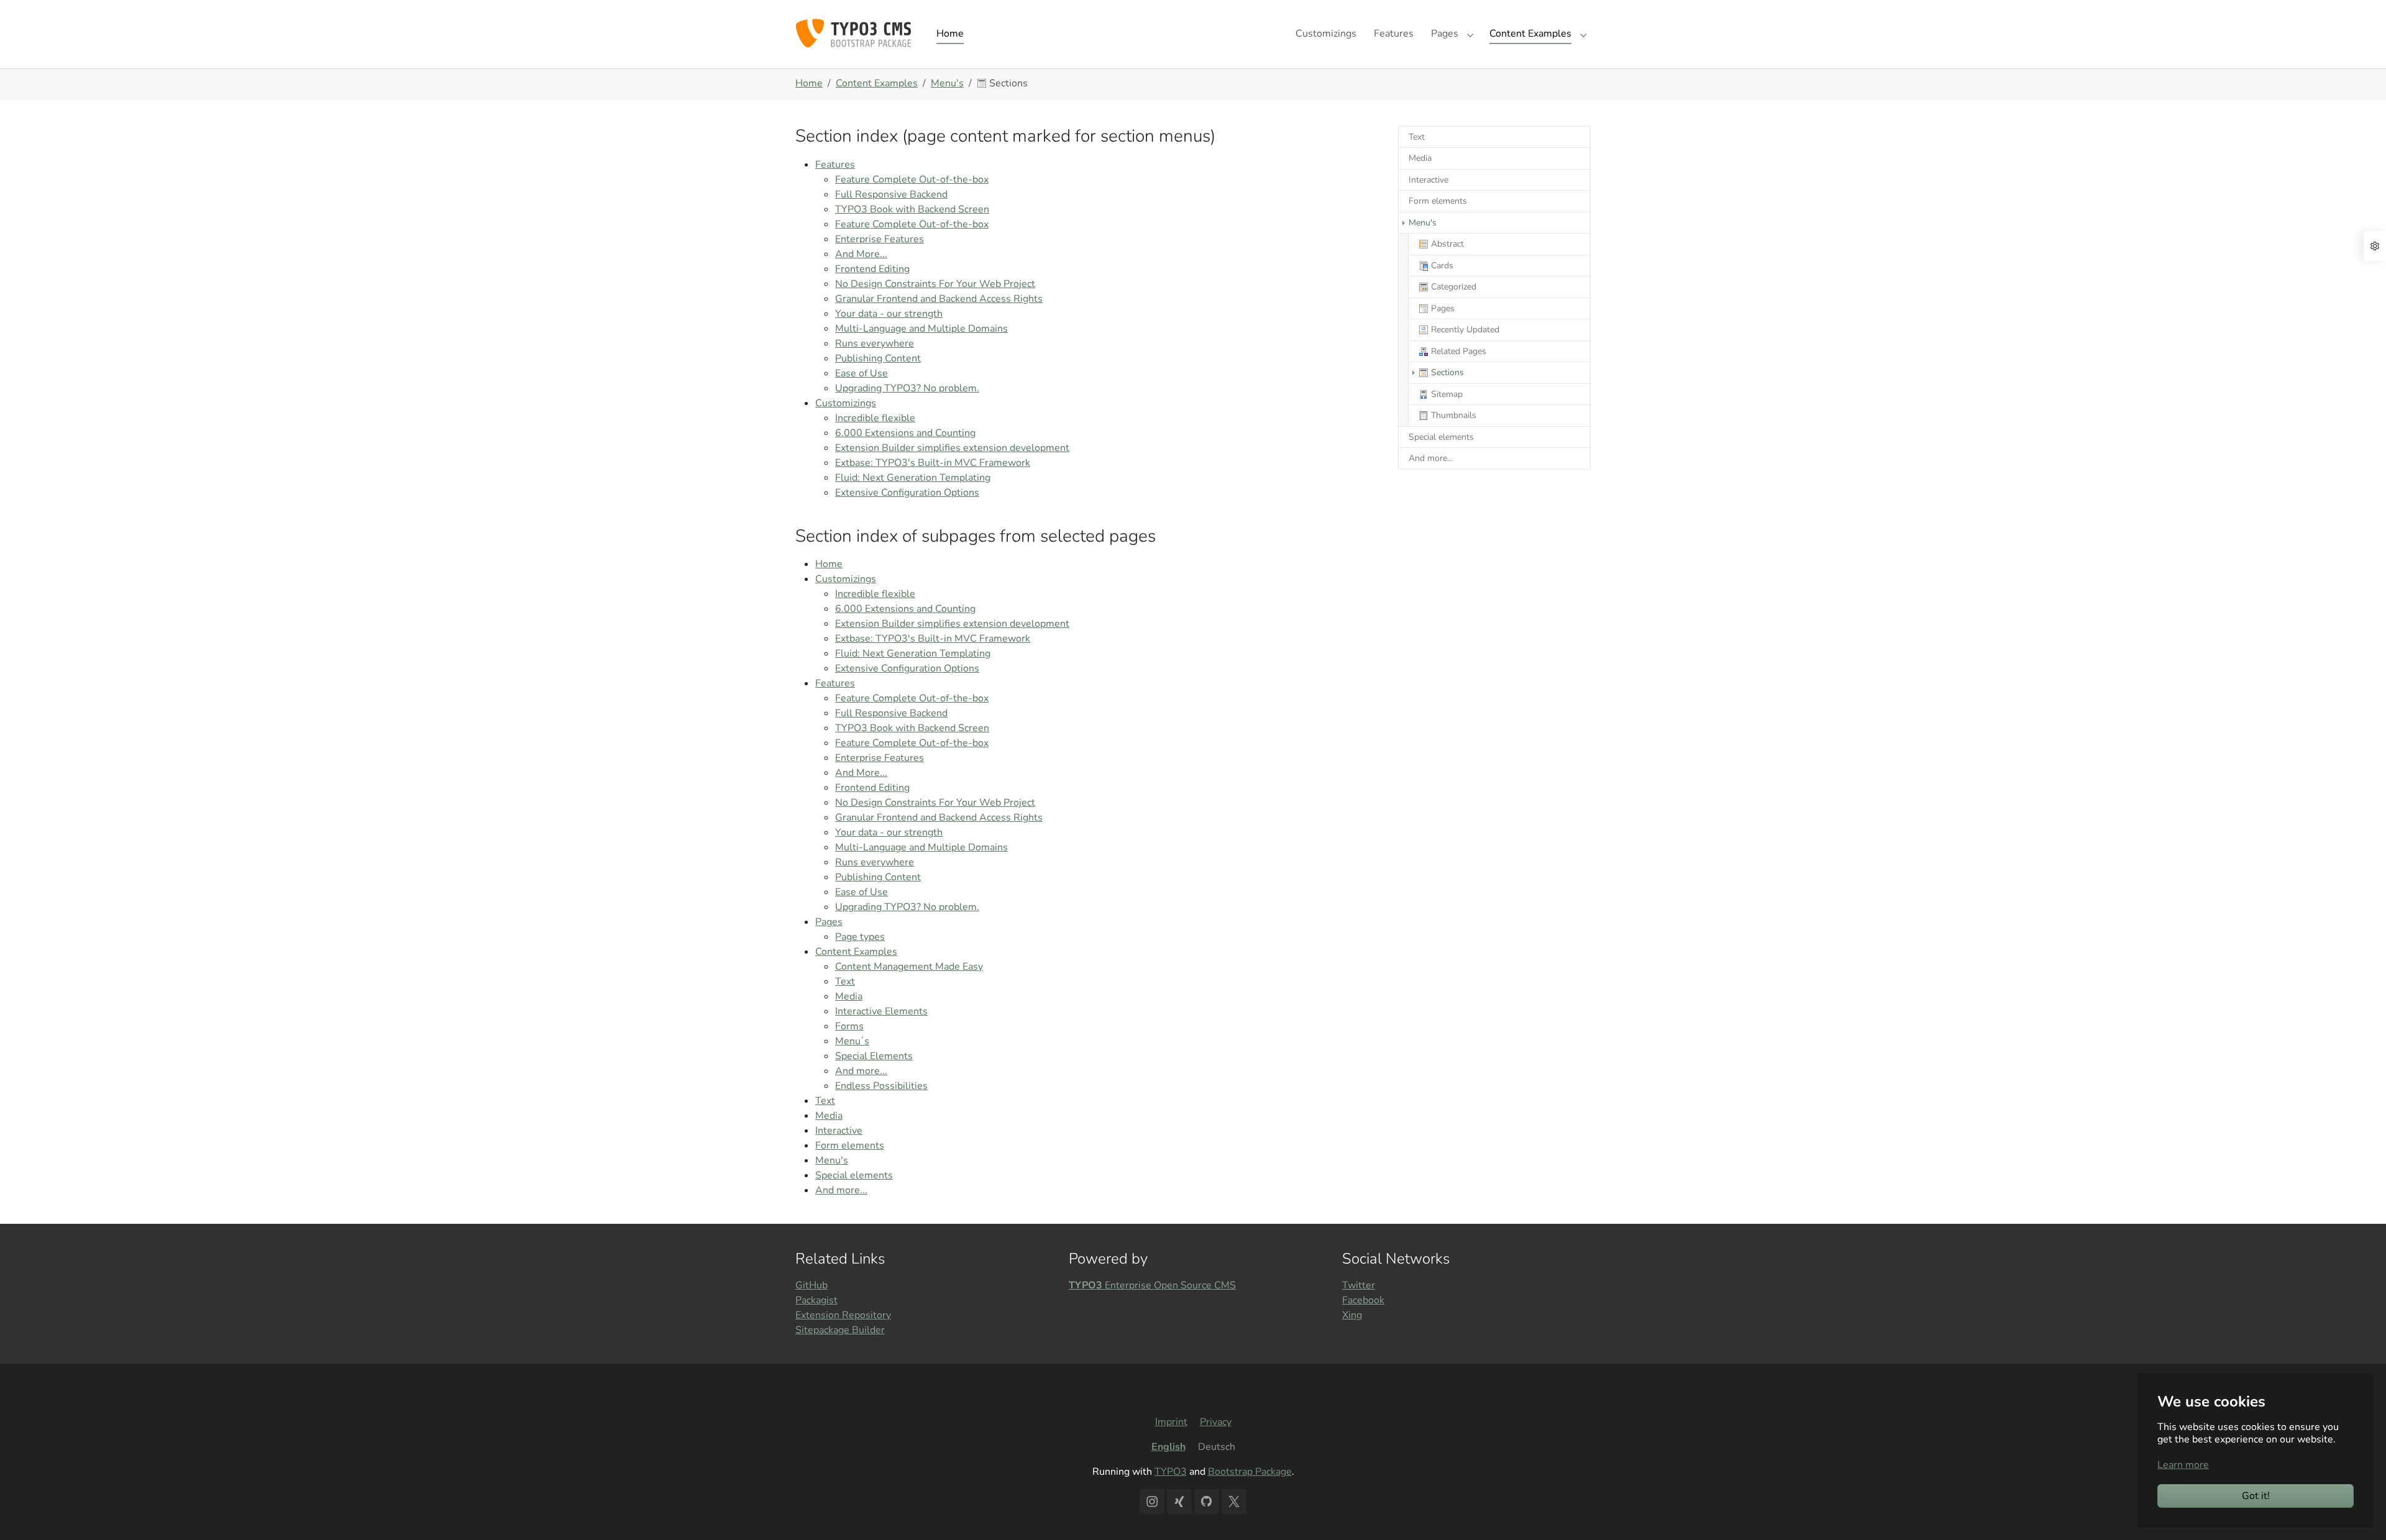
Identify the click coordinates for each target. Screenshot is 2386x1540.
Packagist (816, 1300)
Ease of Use (862, 373)
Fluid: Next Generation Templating (913, 478)
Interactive (839, 1131)
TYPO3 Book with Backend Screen (912, 209)
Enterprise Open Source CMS (1152, 1285)
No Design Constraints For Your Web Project (935, 284)
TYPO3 (1171, 1472)
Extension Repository (843, 1315)
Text (845, 982)
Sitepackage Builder (840, 1330)
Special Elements (874, 1056)
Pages (829, 922)
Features (835, 165)
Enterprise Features (880, 239)
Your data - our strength (889, 314)
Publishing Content (878, 358)
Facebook (1363, 1300)
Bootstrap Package (1250, 1472)
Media (849, 996)
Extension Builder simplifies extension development (952, 448)
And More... (861, 254)
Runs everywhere (875, 344)
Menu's (832, 1160)
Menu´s (852, 1041)
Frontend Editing (872, 269)
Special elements (854, 1175)
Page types (860, 937)
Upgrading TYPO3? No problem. (907, 388)
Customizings (846, 403)
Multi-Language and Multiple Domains (921, 329)
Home (829, 564)
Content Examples (856, 952)
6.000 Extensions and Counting (905, 433)
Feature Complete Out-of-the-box (912, 180)
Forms (849, 1026)
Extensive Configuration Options (907, 493)
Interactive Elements (881, 1011)
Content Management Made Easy (909, 967)
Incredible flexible (875, 418)
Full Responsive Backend (891, 194)
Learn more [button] (2183, 1465)
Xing (1352, 1315)
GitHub (811, 1285)
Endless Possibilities (881, 1086)
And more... (861, 1071)
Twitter (1359, 1285)
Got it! (2256, 1496)
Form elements (850, 1146)
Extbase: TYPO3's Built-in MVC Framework (933, 463)
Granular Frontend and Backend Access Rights (939, 299)
